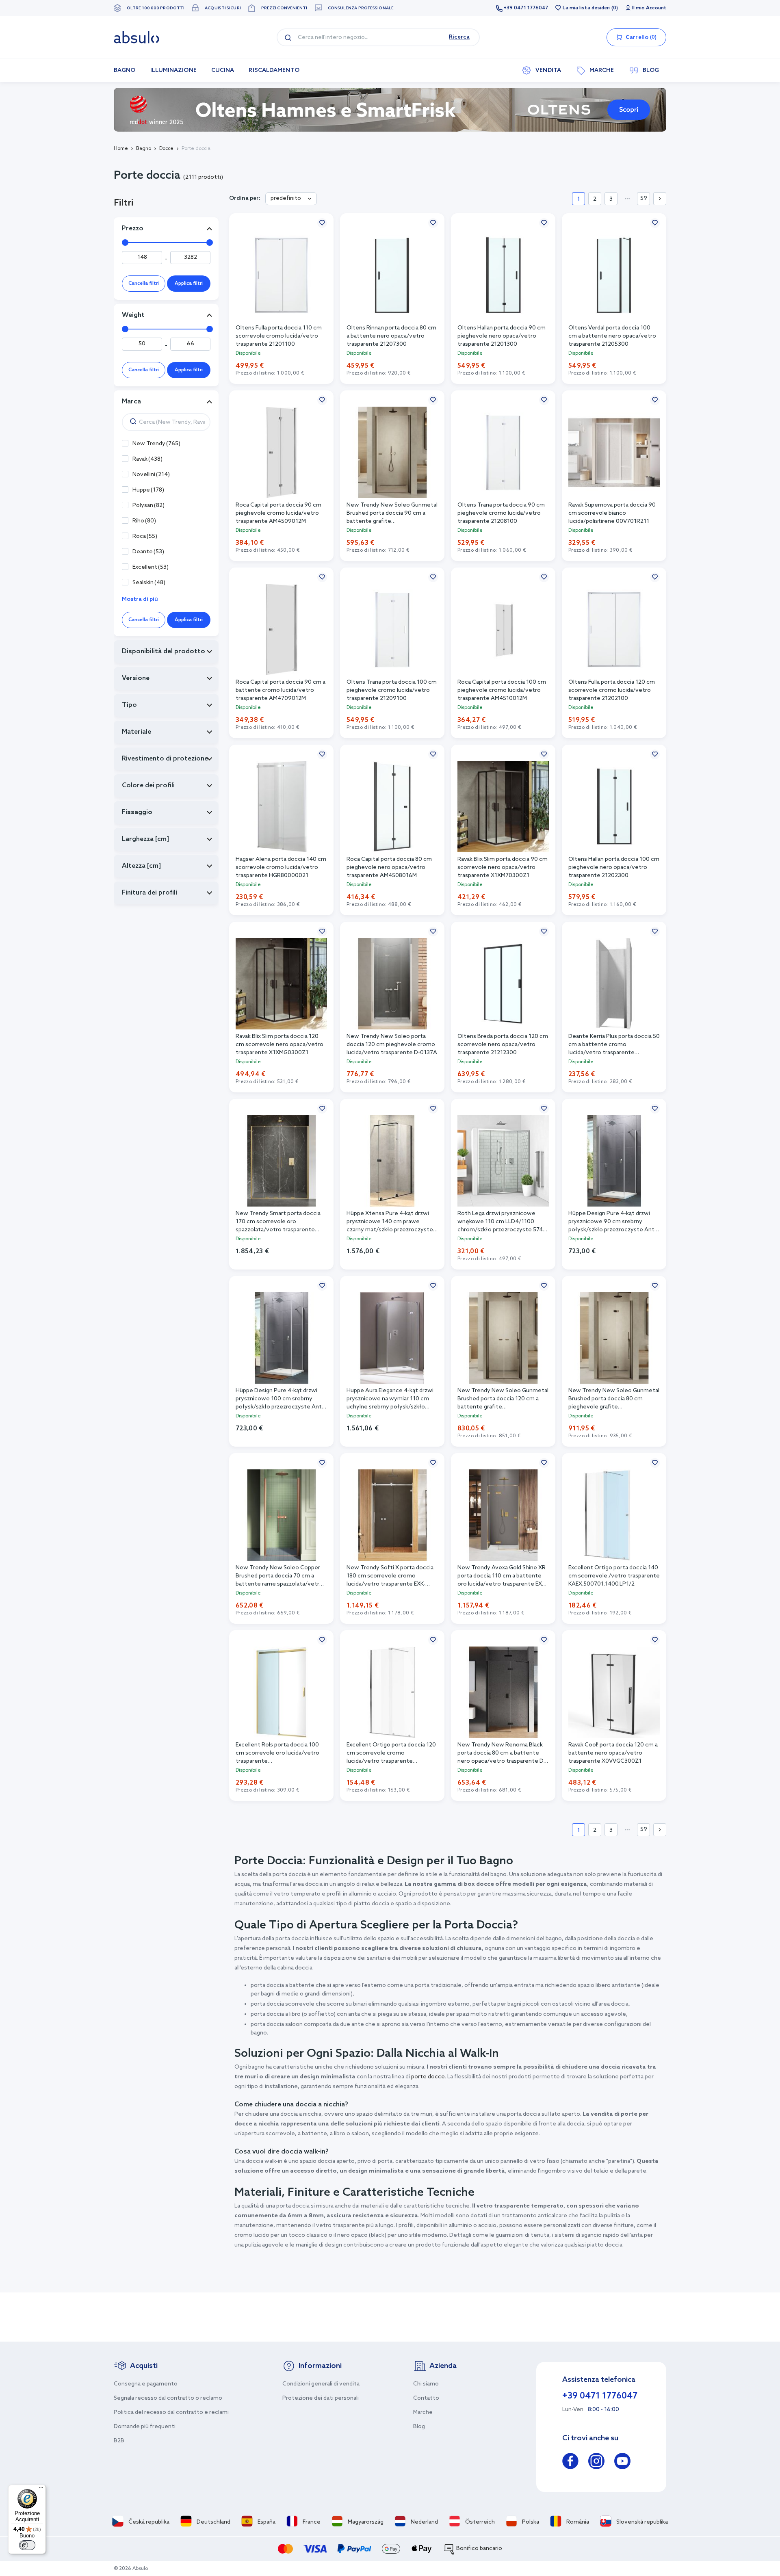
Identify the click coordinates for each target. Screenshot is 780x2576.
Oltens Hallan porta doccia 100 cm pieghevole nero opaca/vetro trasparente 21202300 (614, 868)
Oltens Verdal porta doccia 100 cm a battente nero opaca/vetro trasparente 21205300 (612, 336)
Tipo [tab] (129, 705)
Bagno (144, 149)
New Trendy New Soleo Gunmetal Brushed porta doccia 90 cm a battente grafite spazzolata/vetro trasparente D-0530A (392, 514)
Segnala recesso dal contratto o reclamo (168, 2398)
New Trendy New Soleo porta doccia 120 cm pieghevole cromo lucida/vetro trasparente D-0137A (392, 1045)
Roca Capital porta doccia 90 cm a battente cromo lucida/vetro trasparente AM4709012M (281, 690)
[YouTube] (622, 2462)
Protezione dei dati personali (321, 2398)
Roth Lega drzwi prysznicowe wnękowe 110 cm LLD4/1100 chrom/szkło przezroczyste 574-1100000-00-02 (501, 1222)
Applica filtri (189, 284)
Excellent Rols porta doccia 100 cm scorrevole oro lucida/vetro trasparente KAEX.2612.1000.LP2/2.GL (277, 1754)
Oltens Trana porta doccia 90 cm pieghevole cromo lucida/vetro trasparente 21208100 (501, 513)
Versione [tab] (136, 678)
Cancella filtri (144, 284)
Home (121, 149)
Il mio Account (649, 8)
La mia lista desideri (586, 8)
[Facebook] (570, 2462)
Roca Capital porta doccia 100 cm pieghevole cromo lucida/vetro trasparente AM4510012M (502, 690)
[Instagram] (596, 2462)
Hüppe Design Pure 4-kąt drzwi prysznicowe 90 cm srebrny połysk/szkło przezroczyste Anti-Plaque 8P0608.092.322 (613, 1222)
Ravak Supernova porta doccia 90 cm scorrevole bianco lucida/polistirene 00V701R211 (612, 513)
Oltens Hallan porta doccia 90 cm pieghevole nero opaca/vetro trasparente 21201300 (502, 336)
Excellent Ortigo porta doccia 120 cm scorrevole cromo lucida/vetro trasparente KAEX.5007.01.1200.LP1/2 (391, 1754)
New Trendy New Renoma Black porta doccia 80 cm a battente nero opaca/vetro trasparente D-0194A (502, 1754)
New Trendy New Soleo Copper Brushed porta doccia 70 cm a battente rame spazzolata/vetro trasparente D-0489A (279, 1576)
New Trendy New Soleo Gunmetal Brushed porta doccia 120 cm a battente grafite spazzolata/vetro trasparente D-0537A (503, 1399)
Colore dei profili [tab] (148, 785)
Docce (166, 149)
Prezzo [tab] (133, 229)
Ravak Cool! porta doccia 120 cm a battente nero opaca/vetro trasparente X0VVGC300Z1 (613, 1753)
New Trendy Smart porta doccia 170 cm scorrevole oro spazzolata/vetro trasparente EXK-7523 (278, 1222)
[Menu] (41, 2489)
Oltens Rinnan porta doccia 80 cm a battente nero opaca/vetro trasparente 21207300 (391, 336)
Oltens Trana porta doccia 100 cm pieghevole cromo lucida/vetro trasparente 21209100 (392, 690)
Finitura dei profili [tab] (149, 893)
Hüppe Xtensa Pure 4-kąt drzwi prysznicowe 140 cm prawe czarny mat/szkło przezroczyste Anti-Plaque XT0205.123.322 (390, 1222)
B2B (119, 2441)
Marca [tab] (131, 402)
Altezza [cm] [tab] (141, 866)
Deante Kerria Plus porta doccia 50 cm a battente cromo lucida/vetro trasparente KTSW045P (614, 1045)
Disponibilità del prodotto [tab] (164, 651)
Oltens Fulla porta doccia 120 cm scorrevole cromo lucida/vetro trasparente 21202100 (612, 690)
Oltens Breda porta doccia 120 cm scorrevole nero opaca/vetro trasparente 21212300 (503, 1045)
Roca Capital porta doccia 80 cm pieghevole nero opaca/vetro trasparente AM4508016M (389, 868)
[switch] (27, 2545)
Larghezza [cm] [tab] (145, 839)
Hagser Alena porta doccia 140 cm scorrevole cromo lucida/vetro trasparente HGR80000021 (281, 868)
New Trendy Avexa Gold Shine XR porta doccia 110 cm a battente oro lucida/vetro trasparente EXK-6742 (502, 1576)
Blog (419, 2427)
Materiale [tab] (136, 732)
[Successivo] (660, 199)
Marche (423, 2412)
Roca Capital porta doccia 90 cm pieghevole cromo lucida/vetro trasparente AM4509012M (278, 513)
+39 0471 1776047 (526, 8)
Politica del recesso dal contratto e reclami (171, 2412)
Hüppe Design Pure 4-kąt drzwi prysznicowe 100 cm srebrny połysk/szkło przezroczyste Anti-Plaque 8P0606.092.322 (280, 1399)
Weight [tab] (133, 315)
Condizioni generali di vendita (321, 2384)
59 (644, 198)
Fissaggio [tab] (137, 812)
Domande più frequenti (145, 2427)
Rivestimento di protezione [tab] (165, 759)
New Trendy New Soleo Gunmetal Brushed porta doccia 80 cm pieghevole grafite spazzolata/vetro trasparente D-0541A (614, 1399)
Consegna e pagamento (146, 2384)
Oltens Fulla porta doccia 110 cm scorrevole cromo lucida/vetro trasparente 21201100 (279, 336)
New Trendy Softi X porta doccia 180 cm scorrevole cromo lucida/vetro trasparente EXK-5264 (390, 1576)
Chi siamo (426, 2384)
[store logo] (136, 37)
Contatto (426, 2398)
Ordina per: (245, 198)
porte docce (428, 2077)
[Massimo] (210, 243)
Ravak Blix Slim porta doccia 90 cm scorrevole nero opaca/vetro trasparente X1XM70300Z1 (503, 868)
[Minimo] (125, 243)
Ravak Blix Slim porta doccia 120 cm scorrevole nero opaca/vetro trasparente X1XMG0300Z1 (279, 1045)
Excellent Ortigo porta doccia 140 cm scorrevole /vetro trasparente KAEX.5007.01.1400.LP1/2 (614, 1576)
